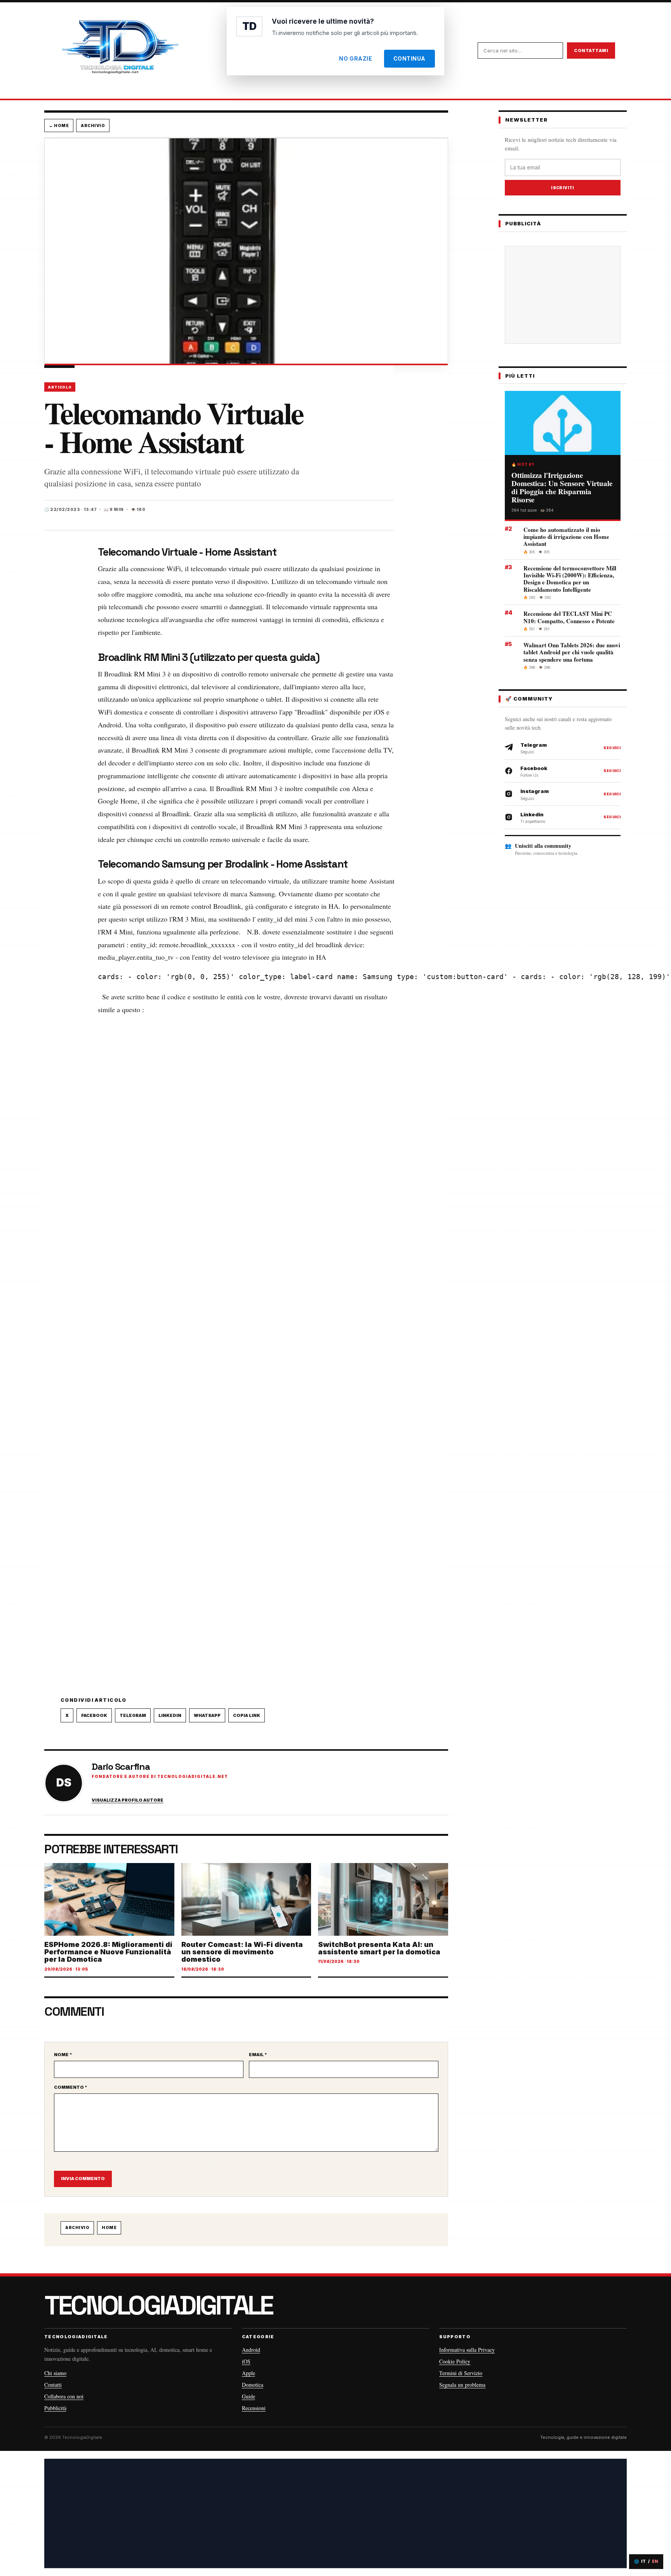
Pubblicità (55, 2408)
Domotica (253, 2385)
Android (251, 2350)
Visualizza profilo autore (128, 1800)
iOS (246, 2361)
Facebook (94, 1715)
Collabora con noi (64, 2396)
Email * (258, 2055)
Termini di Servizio (461, 2373)
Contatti (53, 2385)
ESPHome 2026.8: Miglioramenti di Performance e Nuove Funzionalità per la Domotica (108, 1952)
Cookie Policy (455, 2361)
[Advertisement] (569, 295)
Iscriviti (563, 188)
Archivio (93, 125)
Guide (249, 2396)
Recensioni (254, 2408)
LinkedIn (170, 1715)
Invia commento (83, 2179)
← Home (59, 125)
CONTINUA (409, 58)
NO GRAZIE (355, 58)
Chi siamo (55, 2373)
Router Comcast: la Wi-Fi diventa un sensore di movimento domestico (242, 1952)
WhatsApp (207, 1715)
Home (109, 2227)
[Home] (120, 51)
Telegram (133, 1715)
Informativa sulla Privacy (467, 2350)
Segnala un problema (462, 2385)
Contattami (591, 51)
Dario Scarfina (121, 1766)
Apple (249, 2373)
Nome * (63, 2055)
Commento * (71, 2087)
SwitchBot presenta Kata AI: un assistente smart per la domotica (379, 1948)
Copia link (247, 1715)
